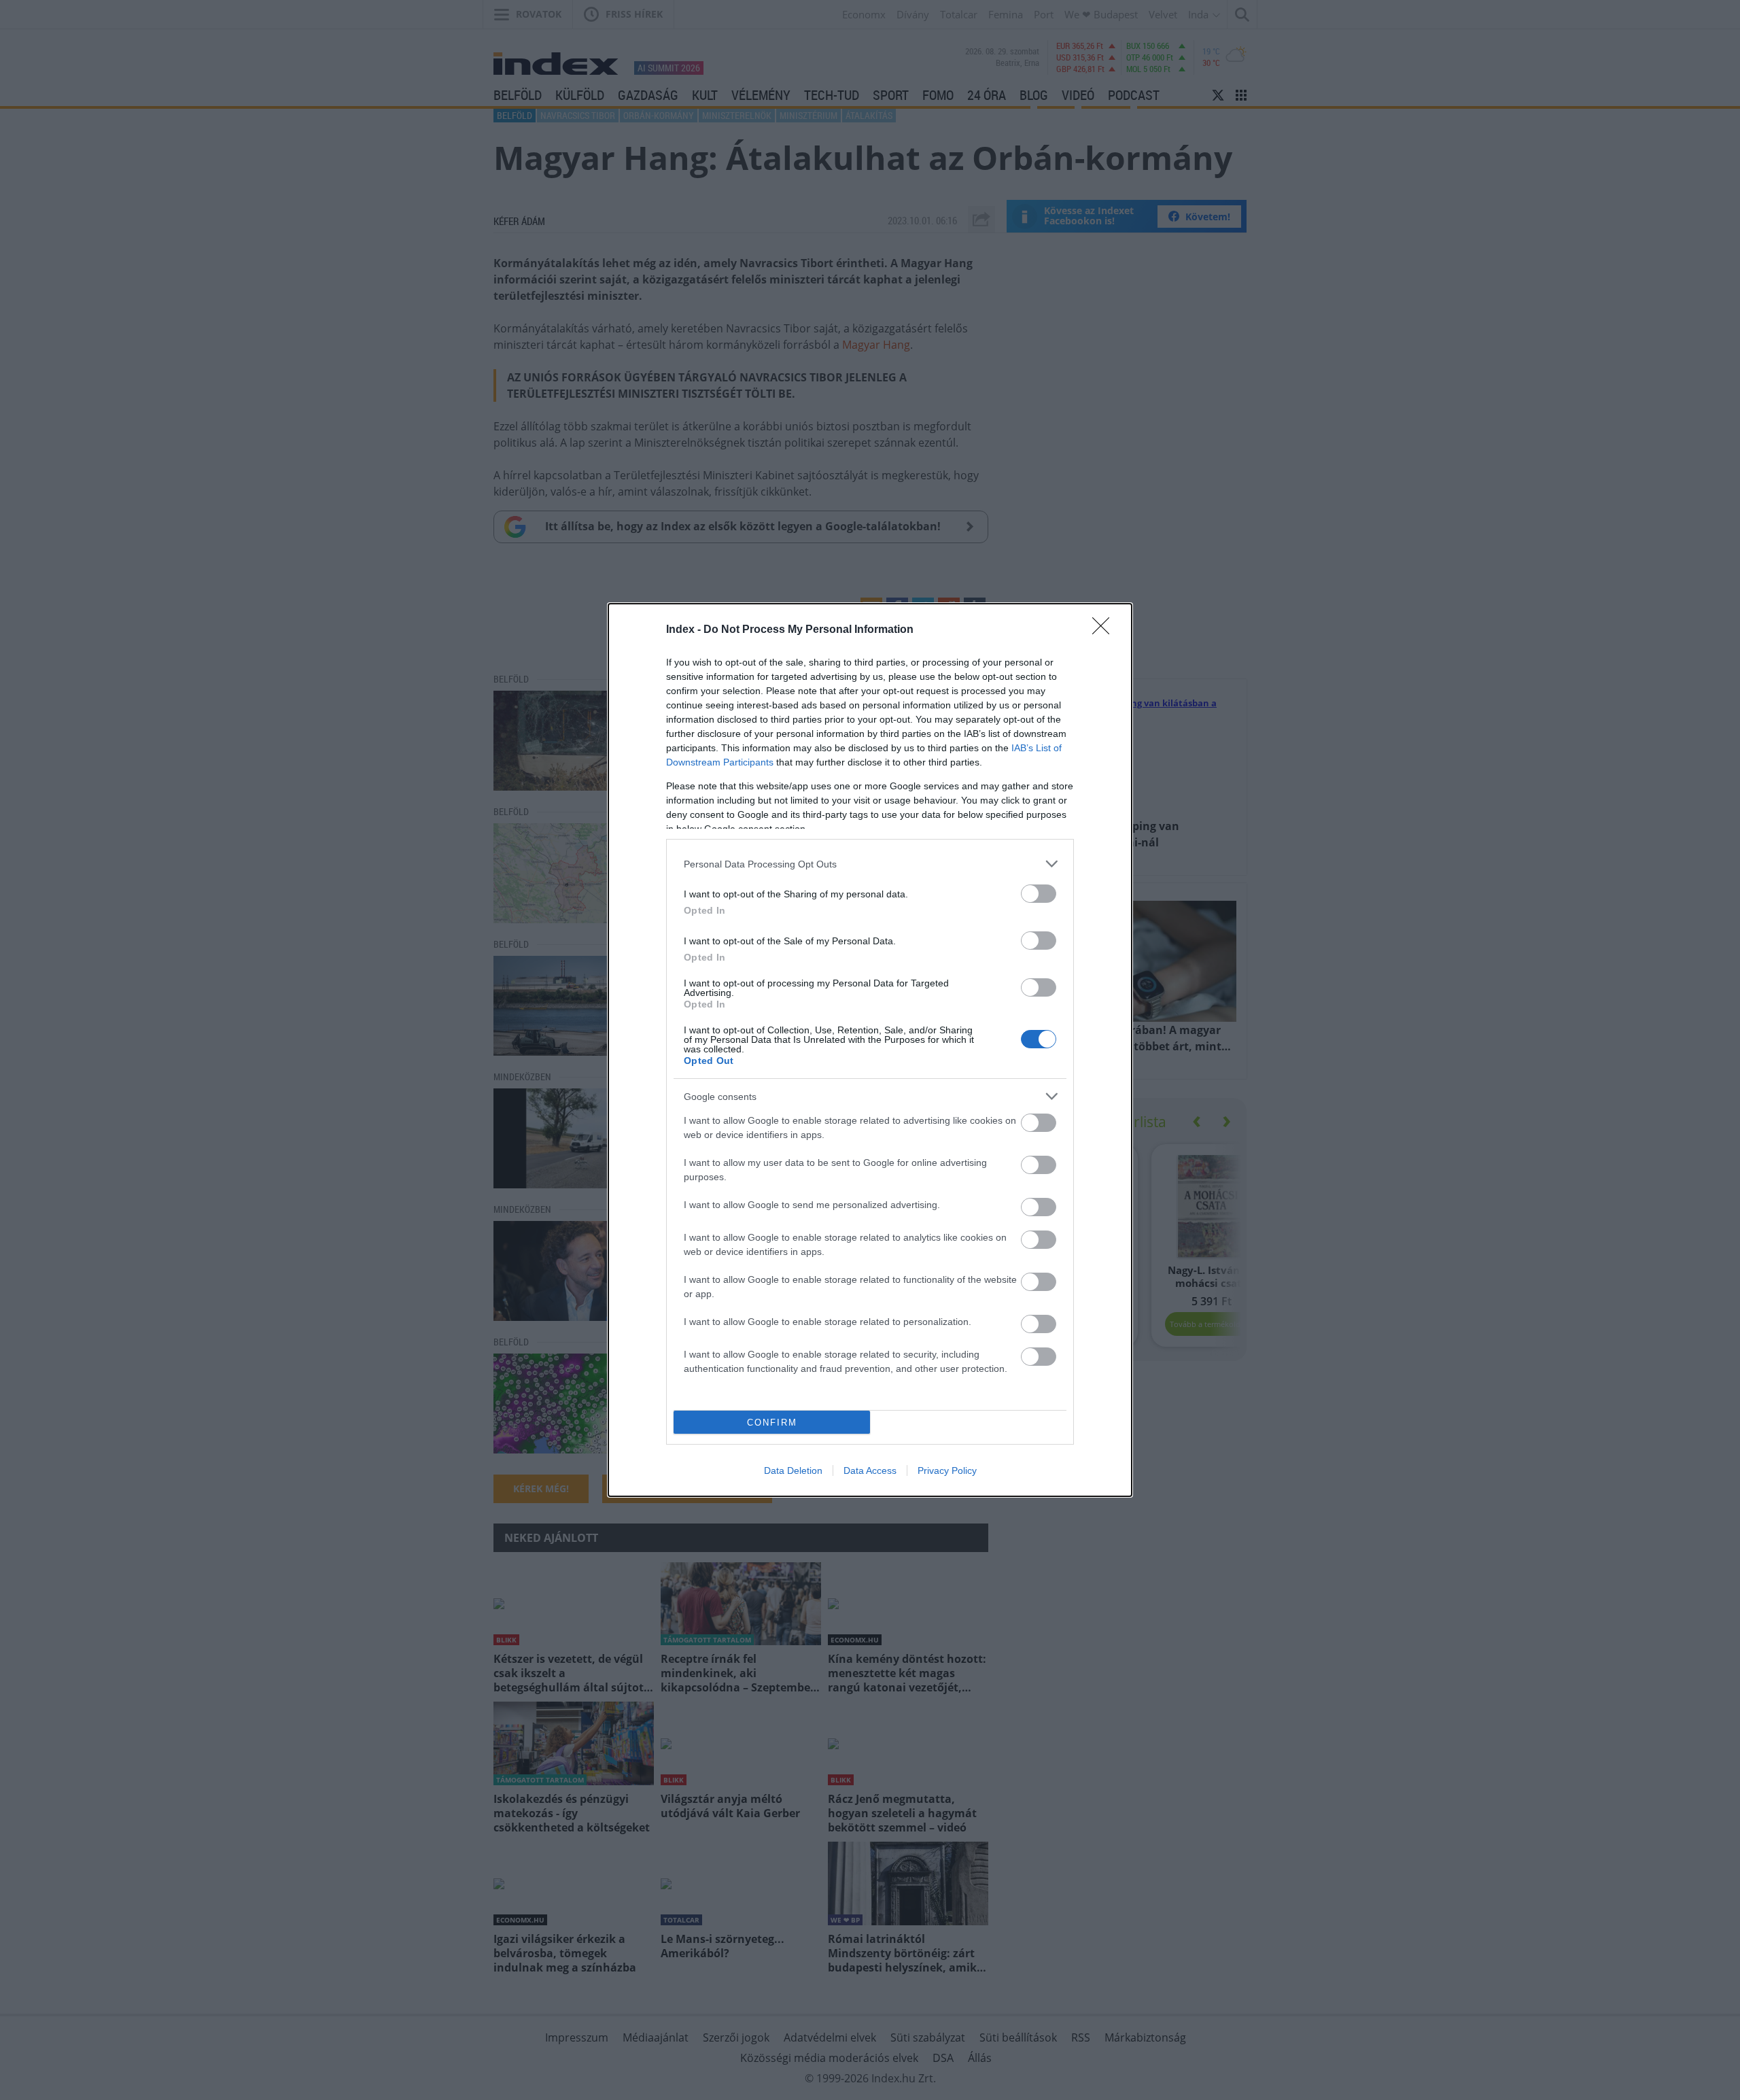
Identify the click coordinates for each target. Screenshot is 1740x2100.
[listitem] (870, 864)
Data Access (870, 1470)
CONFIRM (772, 1423)
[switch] (1039, 894)
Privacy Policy (947, 1470)
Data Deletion (793, 1470)
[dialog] (870, 1050)
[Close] (1105, 630)
